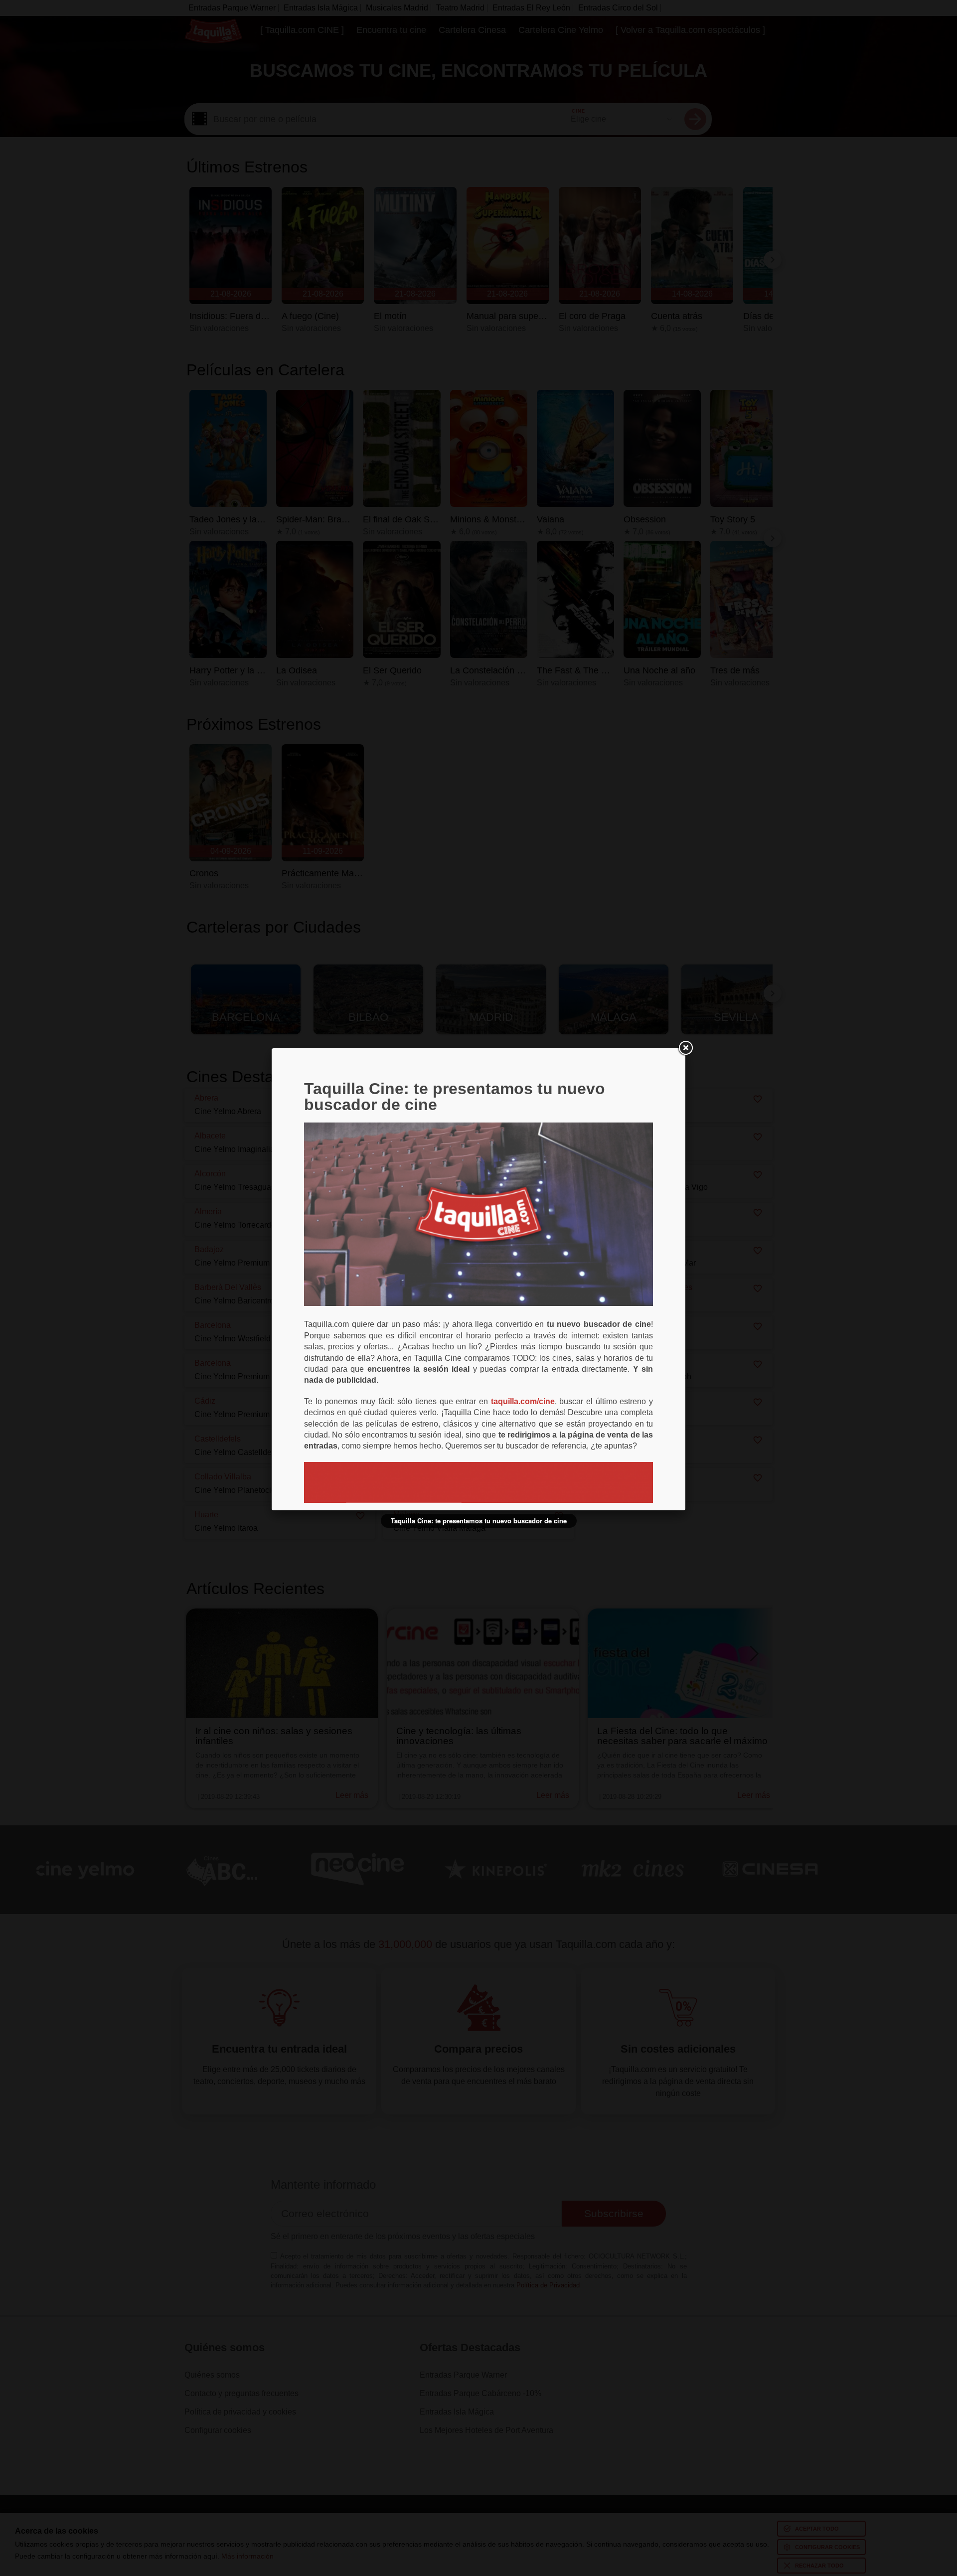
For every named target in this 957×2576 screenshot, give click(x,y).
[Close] (685, 1048)
